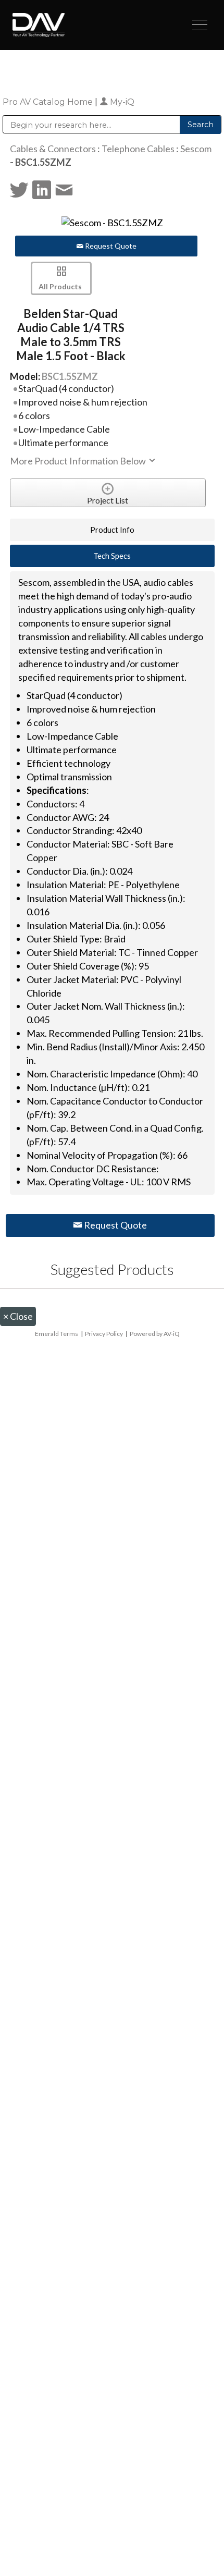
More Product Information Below (79, 461)
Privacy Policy (104, 1334)
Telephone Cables (138, 149)
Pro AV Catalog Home (49, 102)
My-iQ (121, 102)
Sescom (196, 149)
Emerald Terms (57, 1334)
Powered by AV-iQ (155, 1334)
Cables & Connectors (53, 149)
